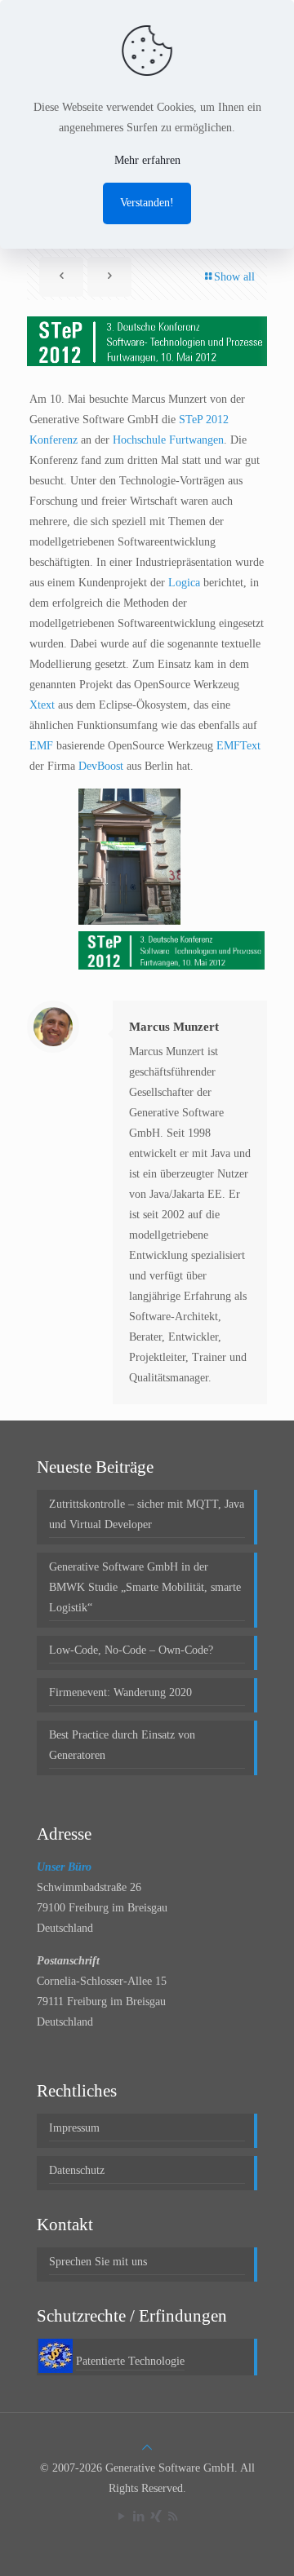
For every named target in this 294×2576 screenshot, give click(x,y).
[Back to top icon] (147, 2448)
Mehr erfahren (147, 160)
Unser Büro (64, 1867)
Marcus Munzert (174, 1027)
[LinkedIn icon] (138, 2516)
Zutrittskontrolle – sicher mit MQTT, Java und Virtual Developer (147, 1514)
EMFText (238, 746)
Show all (234, 277)
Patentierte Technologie (130, 2361)
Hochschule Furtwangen (168, 440)
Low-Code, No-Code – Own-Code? (131, 1650)
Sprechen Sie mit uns (98, 2262)
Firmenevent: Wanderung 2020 (120, 1692)
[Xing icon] (156, 2516)
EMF (41, 746)
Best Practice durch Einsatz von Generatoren (122, 1745)
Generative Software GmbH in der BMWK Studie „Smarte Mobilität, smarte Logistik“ (145, 1587)
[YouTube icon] (121, 2516)
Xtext (42, 705)
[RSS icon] (173, 2516)
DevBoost (101, 766)
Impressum (74, 2128)
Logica (184, 583)
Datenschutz (77, 2170)
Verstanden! (147, 203)
